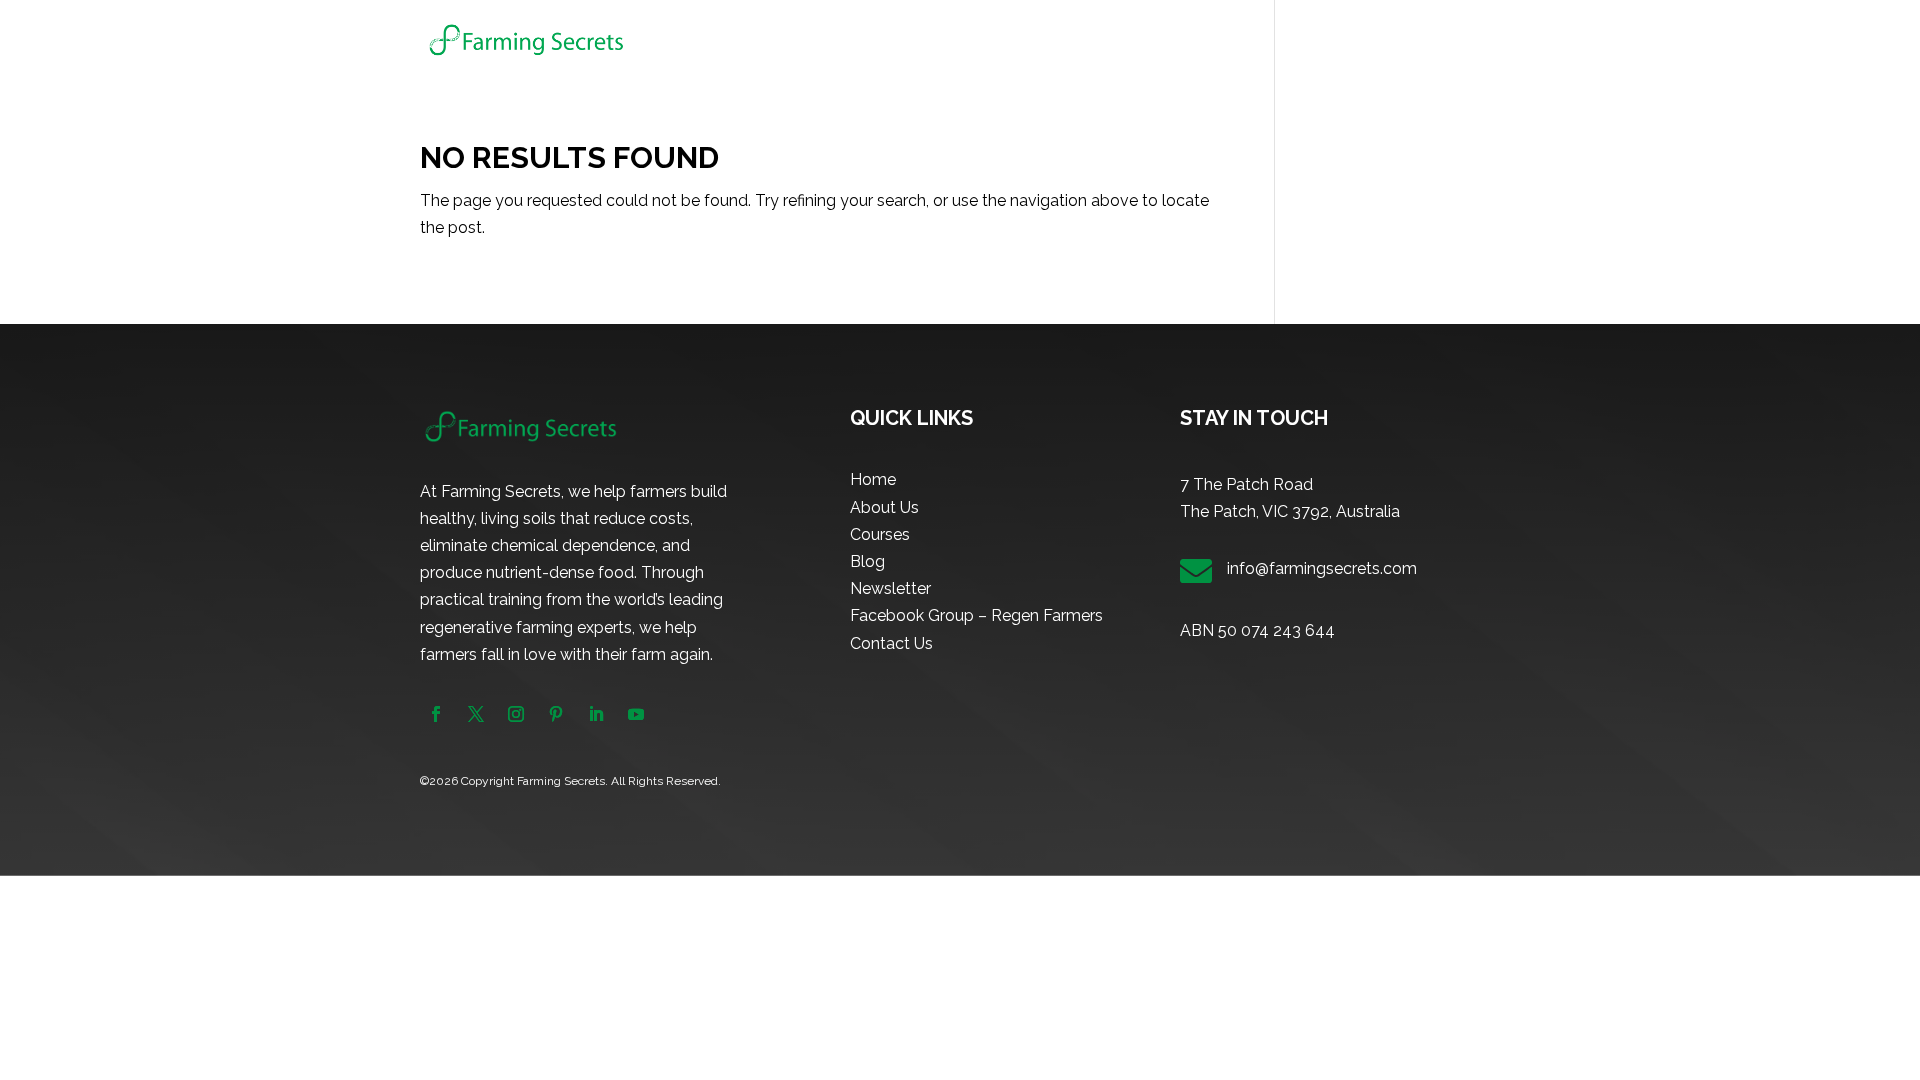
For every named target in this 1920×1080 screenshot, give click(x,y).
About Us (1121, 40)
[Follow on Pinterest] (556, 714)
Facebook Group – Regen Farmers (976, 615)
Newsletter (1379, 40)
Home (1043, 40)
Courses (1207, 40)
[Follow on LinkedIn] (596, 714)
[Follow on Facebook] (436, 714)
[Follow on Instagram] (516, 714)
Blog (1297, 40)
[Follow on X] (476, 714)
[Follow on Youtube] (636, 714)
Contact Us (891, 643)
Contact (1472, 40)
